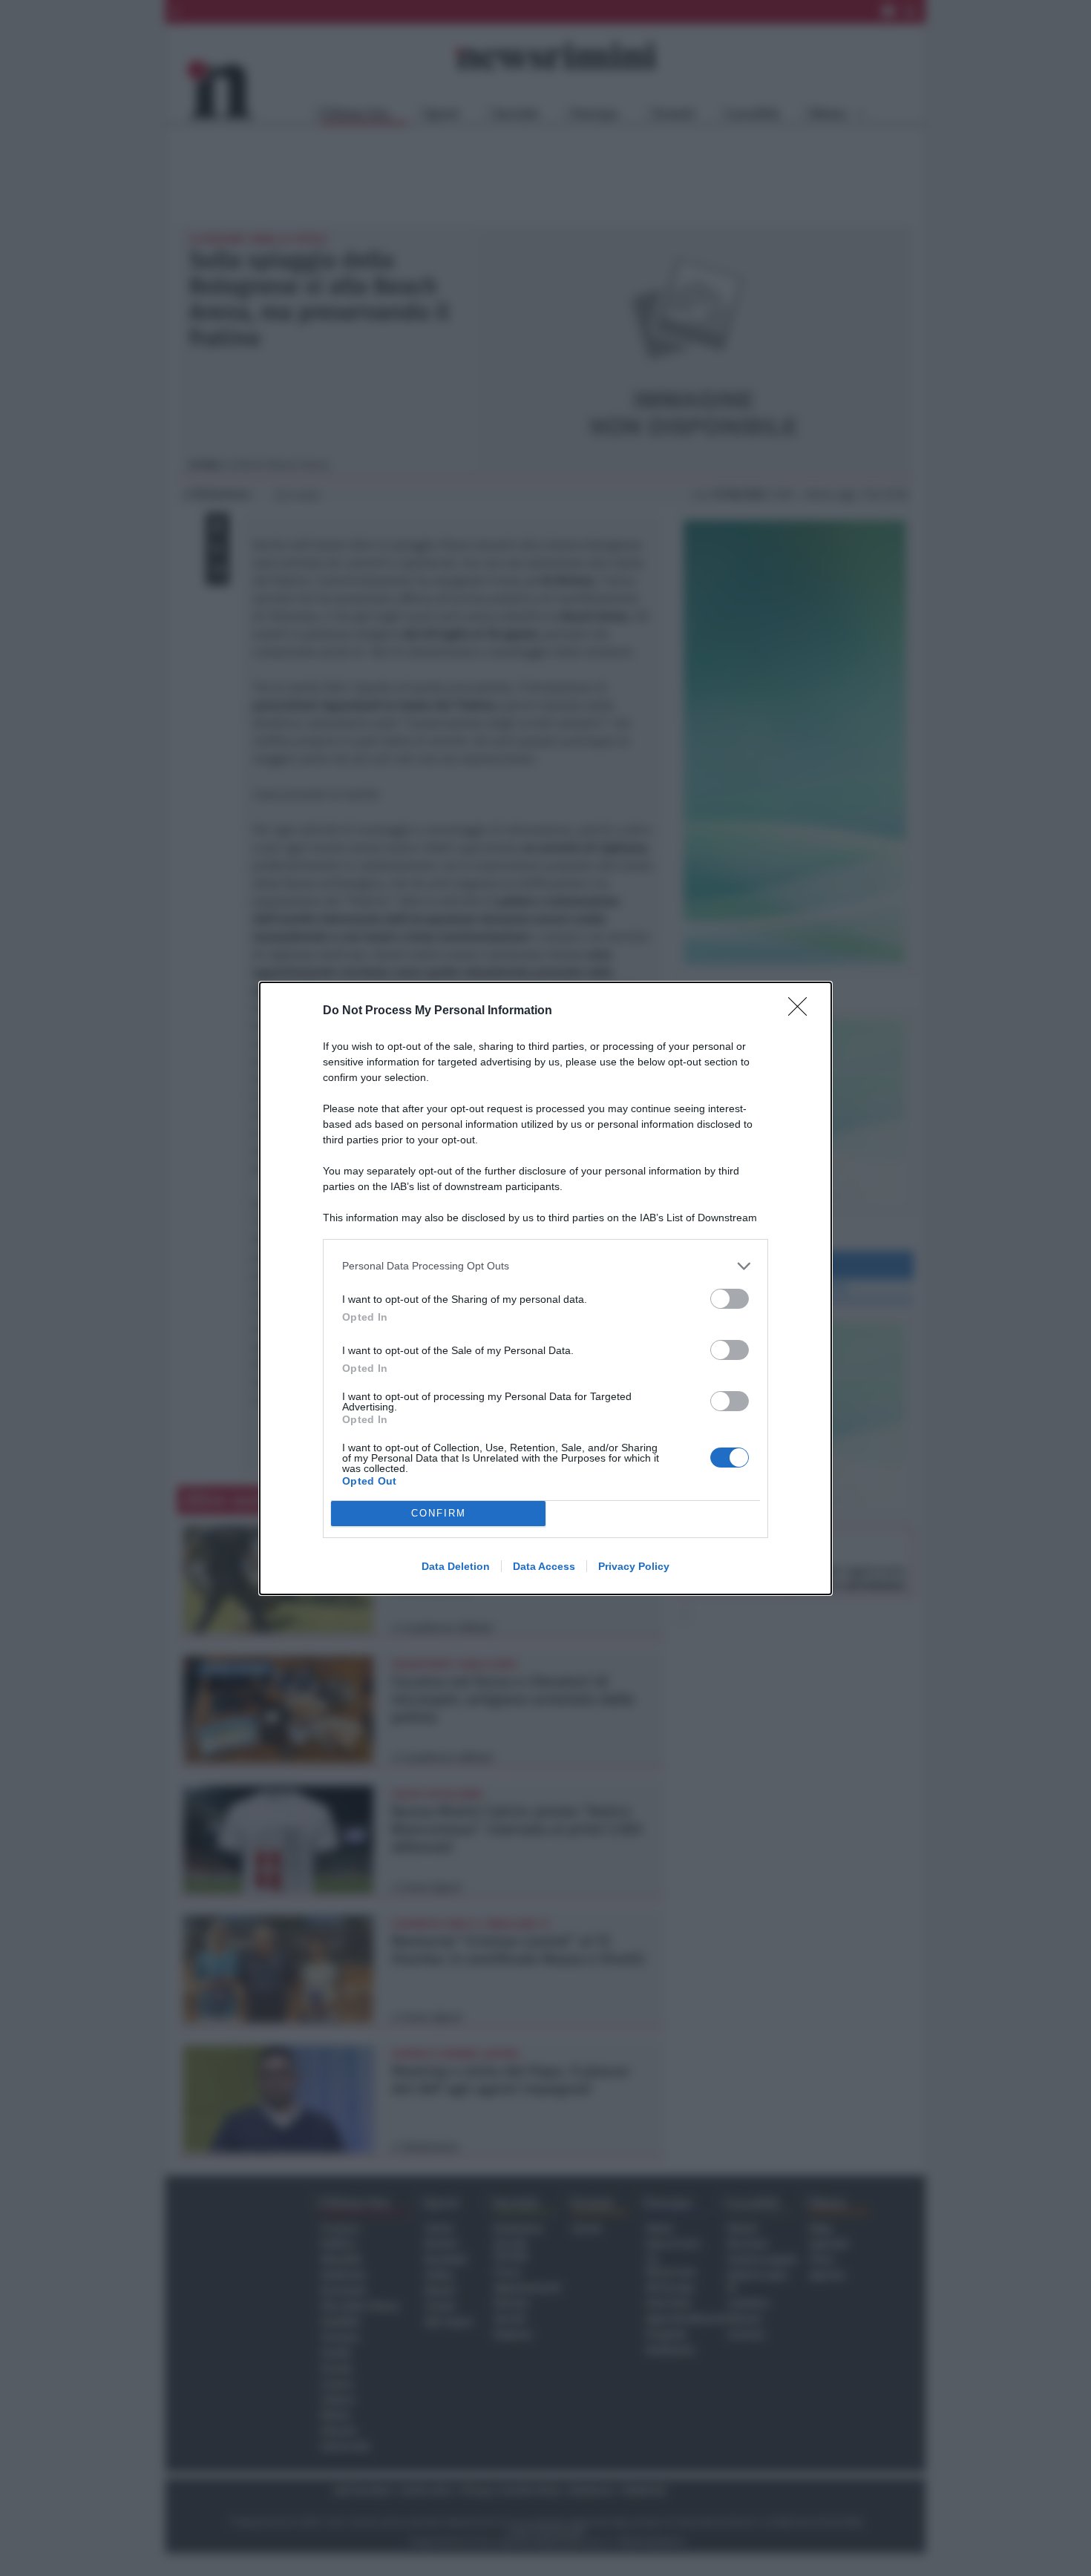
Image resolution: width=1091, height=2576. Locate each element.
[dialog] (545, 1288)
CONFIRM (439, 1513)
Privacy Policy (634, 1566)
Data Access (544, 1566)
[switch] (730, 1299)
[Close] (802, 1011)
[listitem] (545, 1266)
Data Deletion (456, 1566)
